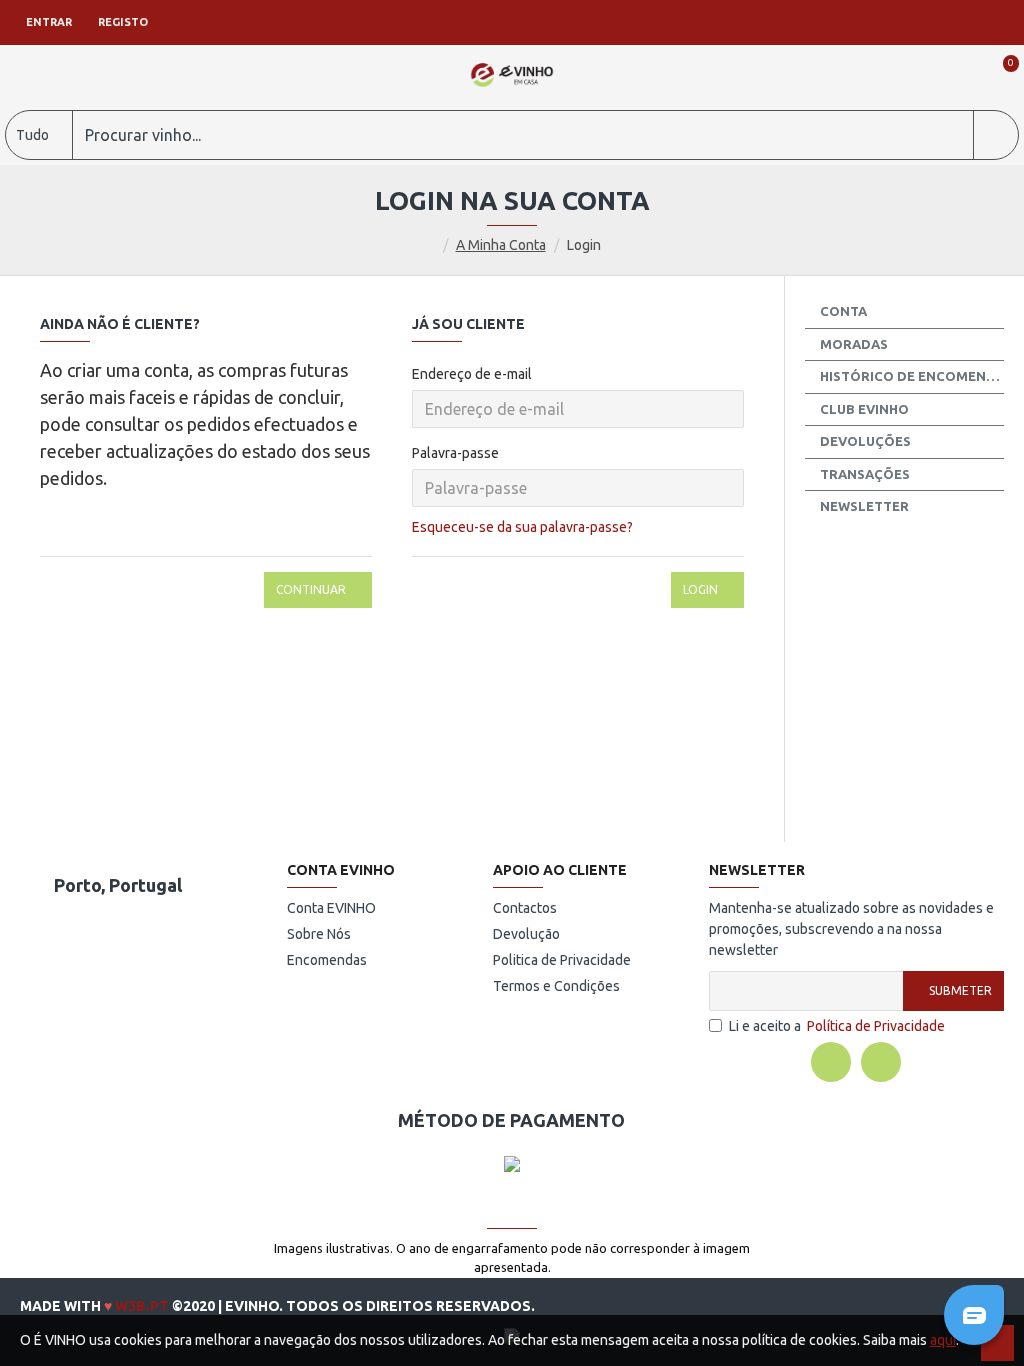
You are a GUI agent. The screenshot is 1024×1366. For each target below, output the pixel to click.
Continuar (311, 589)
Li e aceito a (837, 1026)
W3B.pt (142, 1306)
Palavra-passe (455, 453)
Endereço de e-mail (472, 374)
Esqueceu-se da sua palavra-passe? (522, 527)
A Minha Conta (501, 245)
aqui (943, 1340)
